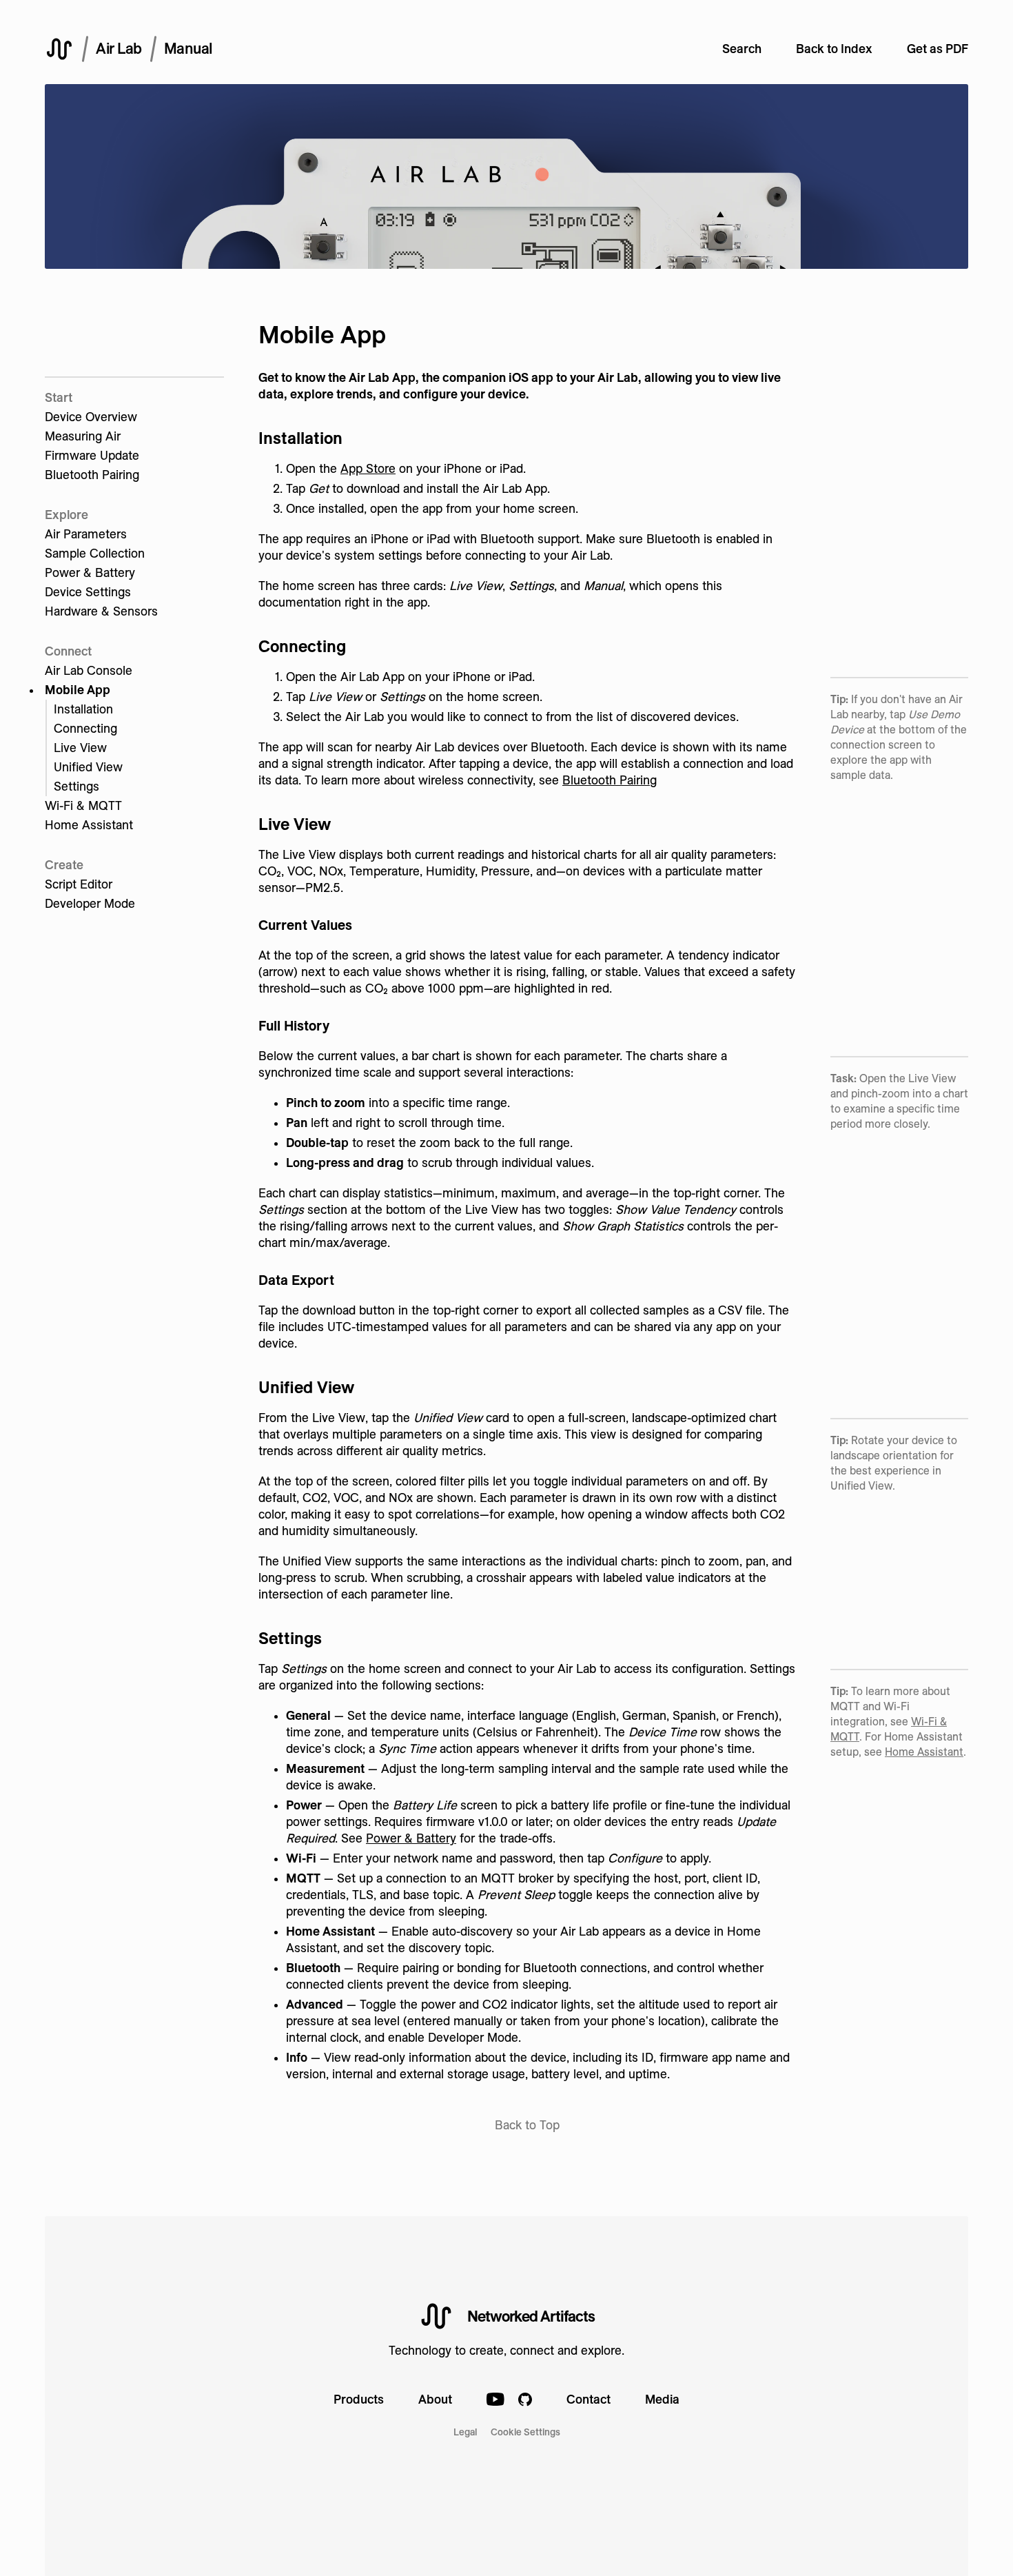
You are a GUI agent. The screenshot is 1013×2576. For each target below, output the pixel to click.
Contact (589, 2399)
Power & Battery (90, 572)
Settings (76, 786)
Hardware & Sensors (101, 611)
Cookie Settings (525, 2432)
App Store (368, 468)
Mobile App (78, 690)
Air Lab (119, 48)
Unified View (88, 767)
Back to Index (834, 49)
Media (662, 2399)
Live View (80, 748)
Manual (188, 48)
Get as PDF (938, 49)
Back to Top (527, 2125)
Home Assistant (89, 825)
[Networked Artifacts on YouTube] (495, 2401)
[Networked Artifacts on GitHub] (525, 2401)
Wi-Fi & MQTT (83, 805)
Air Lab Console (89, 670)
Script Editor (79, 884)
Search (742, 49)
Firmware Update (92, 455)
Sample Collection (95, 553)
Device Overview (91, 417)
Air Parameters (86, 534)
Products (359, 2399)
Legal (465, 2432)
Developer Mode (90, 903)
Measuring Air (83, 436)
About (435, 2399)
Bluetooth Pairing (92, 475)
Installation (83, 709)
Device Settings (88, 592)
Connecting (85, 728)
